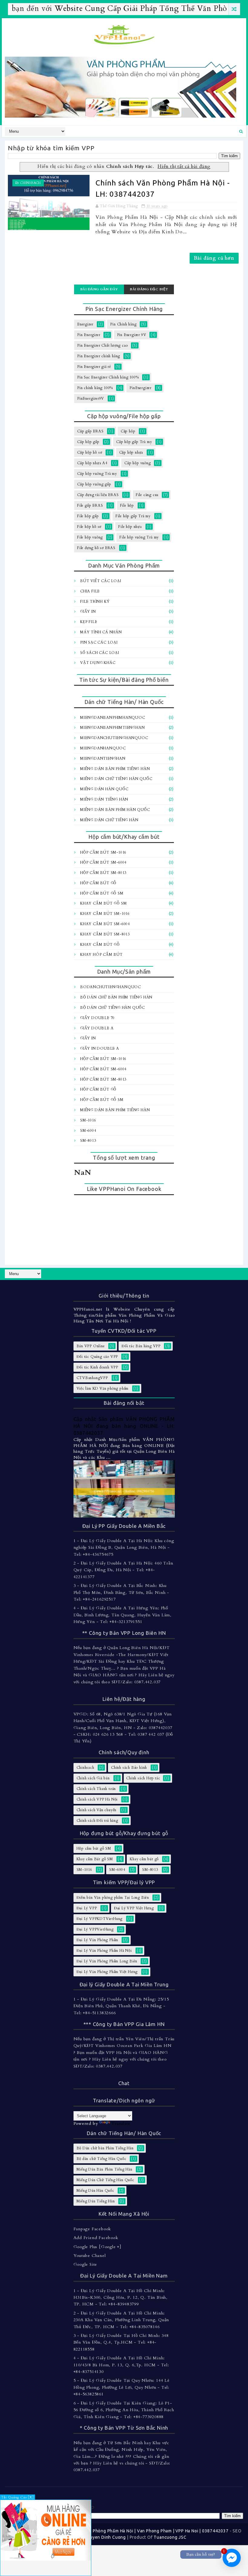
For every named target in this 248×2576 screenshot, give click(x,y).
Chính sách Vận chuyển (97, 1810)
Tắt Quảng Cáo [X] (18, 2497)
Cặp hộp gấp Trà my (134, 442)
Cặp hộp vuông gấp (94, 484)
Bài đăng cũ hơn (214, 258)
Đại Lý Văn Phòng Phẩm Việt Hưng (107, 1972)
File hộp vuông (90, 537)
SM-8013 (88, 1141)
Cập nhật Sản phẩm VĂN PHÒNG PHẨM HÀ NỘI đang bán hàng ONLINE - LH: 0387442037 (124, 1426)
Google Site (85, 2264)
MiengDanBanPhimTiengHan (112, 728)
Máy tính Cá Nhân (101, 632)
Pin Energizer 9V (132, 335)
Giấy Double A (97, 1028)
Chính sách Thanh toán (96, 1789)
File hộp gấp (88, 516)
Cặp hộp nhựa (131, 452)
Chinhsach (31, 183)
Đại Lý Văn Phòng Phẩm (98, 1940)
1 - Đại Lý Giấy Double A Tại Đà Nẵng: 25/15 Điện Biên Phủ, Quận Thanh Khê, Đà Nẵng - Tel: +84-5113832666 (121, 2006)
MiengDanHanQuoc (103, 748)
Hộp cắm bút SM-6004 (103, 862)
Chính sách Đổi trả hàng (97, 1821)
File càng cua (147, 495)
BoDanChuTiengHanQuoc (111, 987)
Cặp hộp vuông (137, 463)
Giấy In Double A (100, 1048)
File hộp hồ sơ (89, 527)
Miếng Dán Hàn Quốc (104, 789)
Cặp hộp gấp (88, 442)
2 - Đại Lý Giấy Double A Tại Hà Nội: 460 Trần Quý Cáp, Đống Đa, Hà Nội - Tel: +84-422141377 (123, 1570)
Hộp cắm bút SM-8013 (103, 873)
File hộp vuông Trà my (139, 537)
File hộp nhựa (130, 527)
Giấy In (88, 612)
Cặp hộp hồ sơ (90, 452)
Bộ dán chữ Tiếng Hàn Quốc (113, 1008)
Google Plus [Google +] (98, 2247)
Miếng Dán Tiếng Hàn (104, 799)
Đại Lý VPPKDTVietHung (100, 1919)
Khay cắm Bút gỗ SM (103, 903)
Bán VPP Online (91, 1346)
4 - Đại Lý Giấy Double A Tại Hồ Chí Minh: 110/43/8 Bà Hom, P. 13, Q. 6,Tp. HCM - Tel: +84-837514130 (121, 2365)
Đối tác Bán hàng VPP (141, 1346)
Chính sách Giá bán (93, 1778)
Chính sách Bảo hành (129, 1768)
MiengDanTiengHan (103, 758)
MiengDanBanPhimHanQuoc (113, 718)
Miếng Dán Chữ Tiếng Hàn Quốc (116, 779)
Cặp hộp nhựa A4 (92, 463)
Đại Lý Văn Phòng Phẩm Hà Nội (104, 1951)
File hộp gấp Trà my (133, 516)
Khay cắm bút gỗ (100, 945)
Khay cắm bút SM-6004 (105, 924)
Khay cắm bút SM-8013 (105, 934)
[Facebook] (237, 1274)
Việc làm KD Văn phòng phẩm (103, 1388)
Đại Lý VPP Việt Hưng (134, 1908)
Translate (121, 2123)
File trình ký (95, 602)
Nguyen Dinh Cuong (105, 2537)
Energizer (85, 324)
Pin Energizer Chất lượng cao (102, 345)
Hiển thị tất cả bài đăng (184, 167)
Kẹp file (89, 622)
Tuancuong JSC (170, 2537)
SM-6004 (88, 1131)
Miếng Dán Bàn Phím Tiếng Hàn (115, 769)
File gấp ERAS (90, 505)
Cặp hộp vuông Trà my (97, 474)
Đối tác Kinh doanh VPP (98, 1367)
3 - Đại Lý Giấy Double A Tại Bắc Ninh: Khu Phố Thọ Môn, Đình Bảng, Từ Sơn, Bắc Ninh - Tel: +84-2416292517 (121, 1592)
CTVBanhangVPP (92, 1378)
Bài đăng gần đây (99, 289)
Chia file (90, 591)
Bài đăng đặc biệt (149, 289)
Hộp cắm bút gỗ (98, 883)
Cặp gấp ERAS (90, 431)
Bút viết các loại (101, 581)
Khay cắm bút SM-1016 (105, 914)
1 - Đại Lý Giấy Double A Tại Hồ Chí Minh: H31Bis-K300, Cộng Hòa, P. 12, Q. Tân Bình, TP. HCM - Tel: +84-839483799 (121, 2298)
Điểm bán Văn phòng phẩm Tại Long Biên (113, 1898)
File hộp (127, 505)
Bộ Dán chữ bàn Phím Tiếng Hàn (116, 997)
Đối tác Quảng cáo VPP (97, 1357)
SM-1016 (88, 1120)
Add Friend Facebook (96, 2238)
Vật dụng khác (98, 663)
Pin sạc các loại (99, 642)
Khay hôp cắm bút (101, 955)
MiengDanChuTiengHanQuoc (114, 738)
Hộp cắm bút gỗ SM (102, 893)
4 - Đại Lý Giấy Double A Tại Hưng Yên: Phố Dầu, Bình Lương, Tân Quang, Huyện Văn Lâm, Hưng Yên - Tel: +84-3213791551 (123, 1615)
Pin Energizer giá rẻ (94, 367)
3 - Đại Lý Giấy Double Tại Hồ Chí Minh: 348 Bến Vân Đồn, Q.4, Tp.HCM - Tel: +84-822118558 (121, 2342)
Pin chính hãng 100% (95, 388)
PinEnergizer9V (91, 398)
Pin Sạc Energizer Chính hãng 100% (108, 377)
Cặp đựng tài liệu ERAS (98, 495)
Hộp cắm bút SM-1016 (103, 852)
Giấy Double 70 (97, 1018)
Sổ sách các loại (100, 653)
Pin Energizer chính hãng (99, 356)
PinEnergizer (140, 388)
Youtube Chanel (90, 2256)
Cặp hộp (128, 431)
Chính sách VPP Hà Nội (97, 1799)
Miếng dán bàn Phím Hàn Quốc (115, 810)
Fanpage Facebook (92, 2229)
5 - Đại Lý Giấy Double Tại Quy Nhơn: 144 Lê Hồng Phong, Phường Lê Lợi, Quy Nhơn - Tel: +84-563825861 (122, 2387)
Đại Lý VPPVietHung (95, 1929)
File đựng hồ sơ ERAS (96, 548)
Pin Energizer (89, 335)
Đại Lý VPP (87, 1908)
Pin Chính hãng (123, 324)
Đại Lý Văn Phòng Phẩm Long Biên (107, 1961)
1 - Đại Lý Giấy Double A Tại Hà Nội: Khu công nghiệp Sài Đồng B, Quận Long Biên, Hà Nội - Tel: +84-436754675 (124, 1548)
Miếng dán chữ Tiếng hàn (109, 820)
